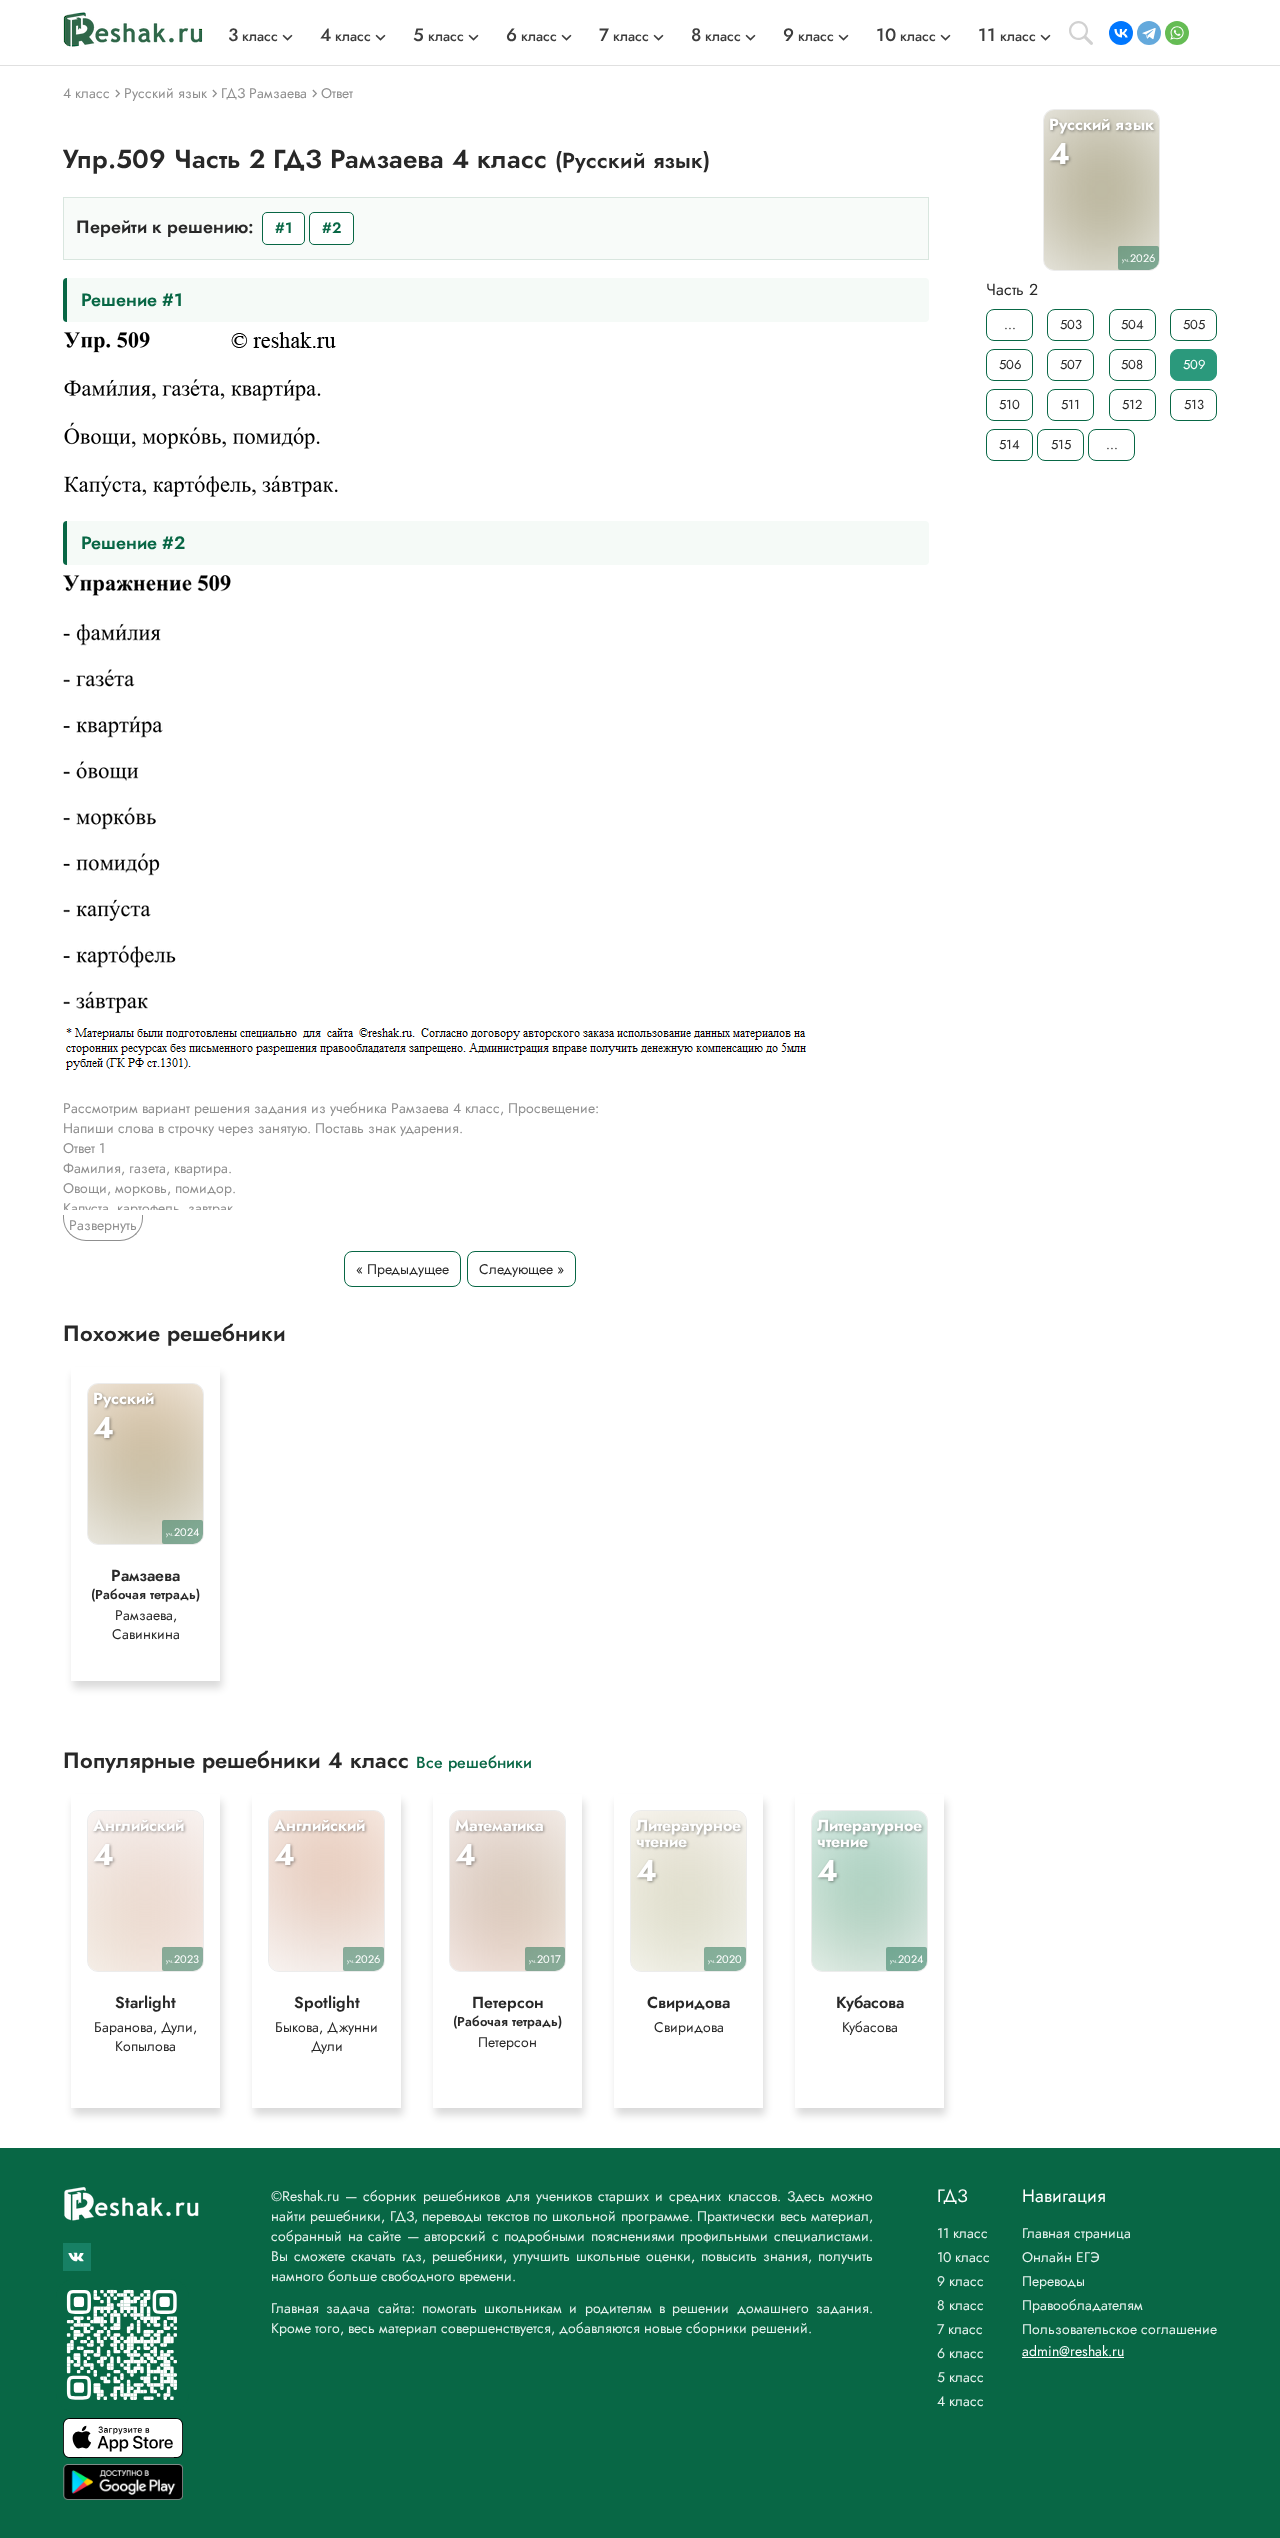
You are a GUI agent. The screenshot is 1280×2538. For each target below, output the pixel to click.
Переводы (1053, 2281)
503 (1071, 324)
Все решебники (474, 1761)
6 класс (960, 2353)
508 (1132, 364)
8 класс (960, 2305)
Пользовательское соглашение (1119, 2329)
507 (1071, 364)
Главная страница (1076, 2233)
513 (1194, 404)
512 (1132, 404)
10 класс (963, 2257)
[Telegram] (1149, 33)
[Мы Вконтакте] (77, 2257)
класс (253, 36)
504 (1132, 324)
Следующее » (521, 1269)
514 (1009, 444)
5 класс (960, 2377)
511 (1070, 404)
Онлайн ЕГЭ (1061, 2257)
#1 (283, 228)
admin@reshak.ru (1073, 2351)
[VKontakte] (1121, 33)
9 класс (960, 2281)
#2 (331, 228)
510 (1009, 404)
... (1010, 324)
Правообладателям (1082, 2305)
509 (1194, 364)
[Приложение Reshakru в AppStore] (123, 2452)
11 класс (962, 2233)
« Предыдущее (402, 1269)
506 (1010, 364)
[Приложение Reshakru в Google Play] (123, 2494)
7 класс (960, 2329)
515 (1061, 444)
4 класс (960, 2401)
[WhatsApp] (1177, 33)
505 (1194, 324)
